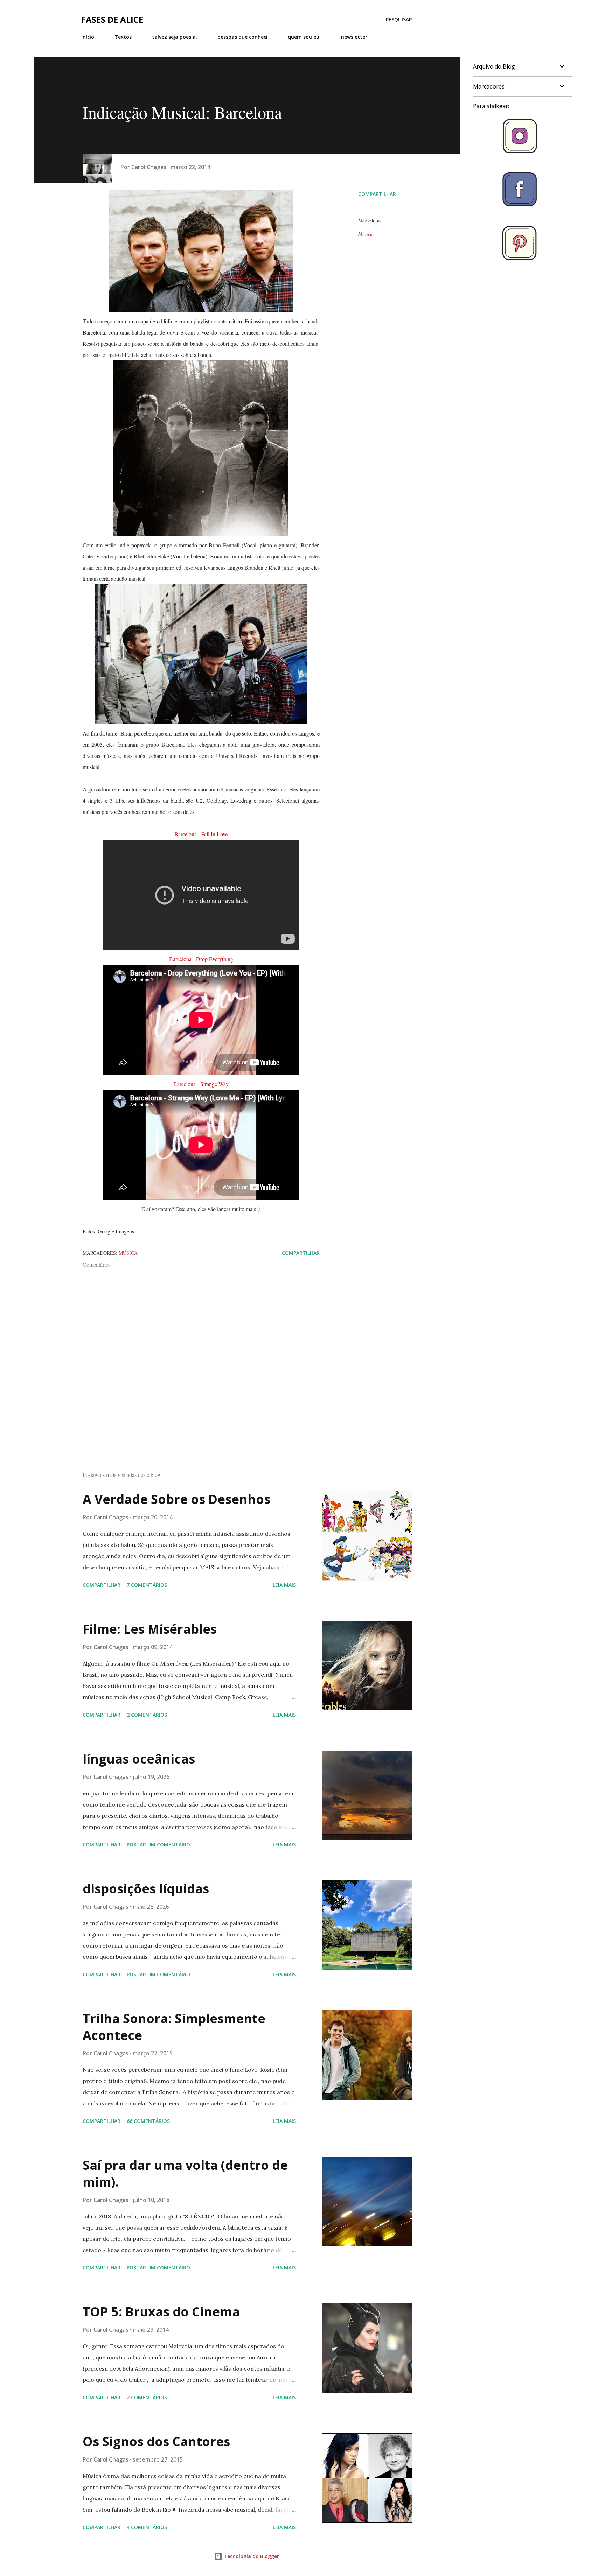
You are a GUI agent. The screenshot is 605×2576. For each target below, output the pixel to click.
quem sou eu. (304, 37)
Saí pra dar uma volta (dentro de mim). (185, 2173)
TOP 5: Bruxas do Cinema (161, 2312)
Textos (123, 37)
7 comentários (147, 1585)
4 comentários (147, 2527)
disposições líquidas (146, 1889)
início (88, 37)
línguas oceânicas (139, 1759)
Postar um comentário (158, 1845)
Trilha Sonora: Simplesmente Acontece (174, 2027)
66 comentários (148, 2121)
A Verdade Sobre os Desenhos (176, 1499)
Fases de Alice (112, 19)
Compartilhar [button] (377, 194)
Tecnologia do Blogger (251, 2556)
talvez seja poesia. (175, 37)
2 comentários (147, 1715)
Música (365, 234)
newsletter (354, 37)
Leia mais (284, 1585)
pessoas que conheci (242, 37)
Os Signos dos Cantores (156, 2441)
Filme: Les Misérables (150, 1629)
